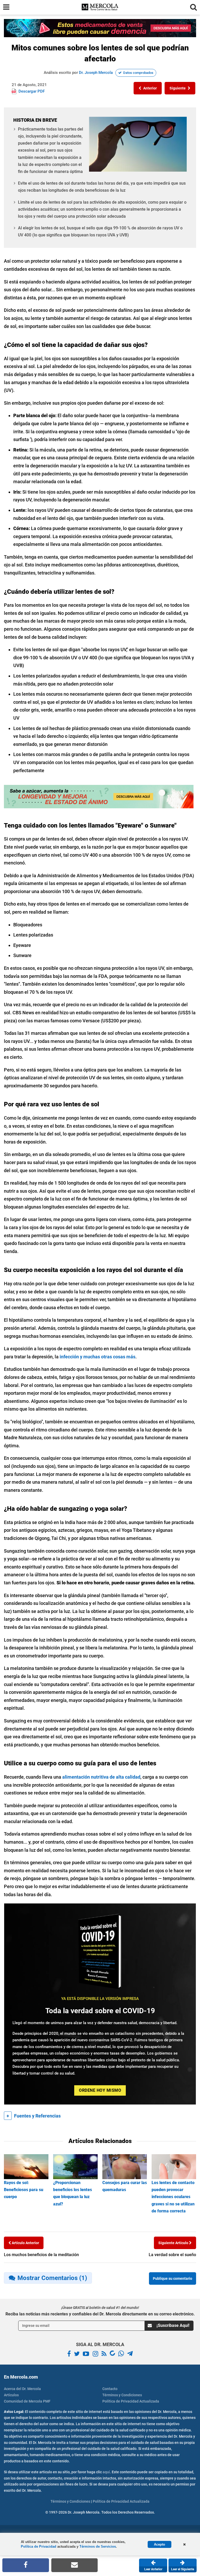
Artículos (11, 2395)
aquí (106, 2472)
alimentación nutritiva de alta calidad (101, 1777)
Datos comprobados (138, 73)
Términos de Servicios (98, 2546)
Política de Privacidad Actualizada (131, 2401)
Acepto (160, 2544)
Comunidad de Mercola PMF (27, 2401)
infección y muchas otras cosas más (98, 1357)
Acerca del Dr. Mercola (22, 2389)
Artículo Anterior (25, 2243)
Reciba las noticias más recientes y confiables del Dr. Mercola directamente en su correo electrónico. (100, 2314)
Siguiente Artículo (174, 2243)
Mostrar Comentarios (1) (52, 2278)
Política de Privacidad (39, 2546)
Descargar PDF (32, 91)
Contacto (110, 2389)
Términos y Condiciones (122, 2395)
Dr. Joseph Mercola (96, 73)
